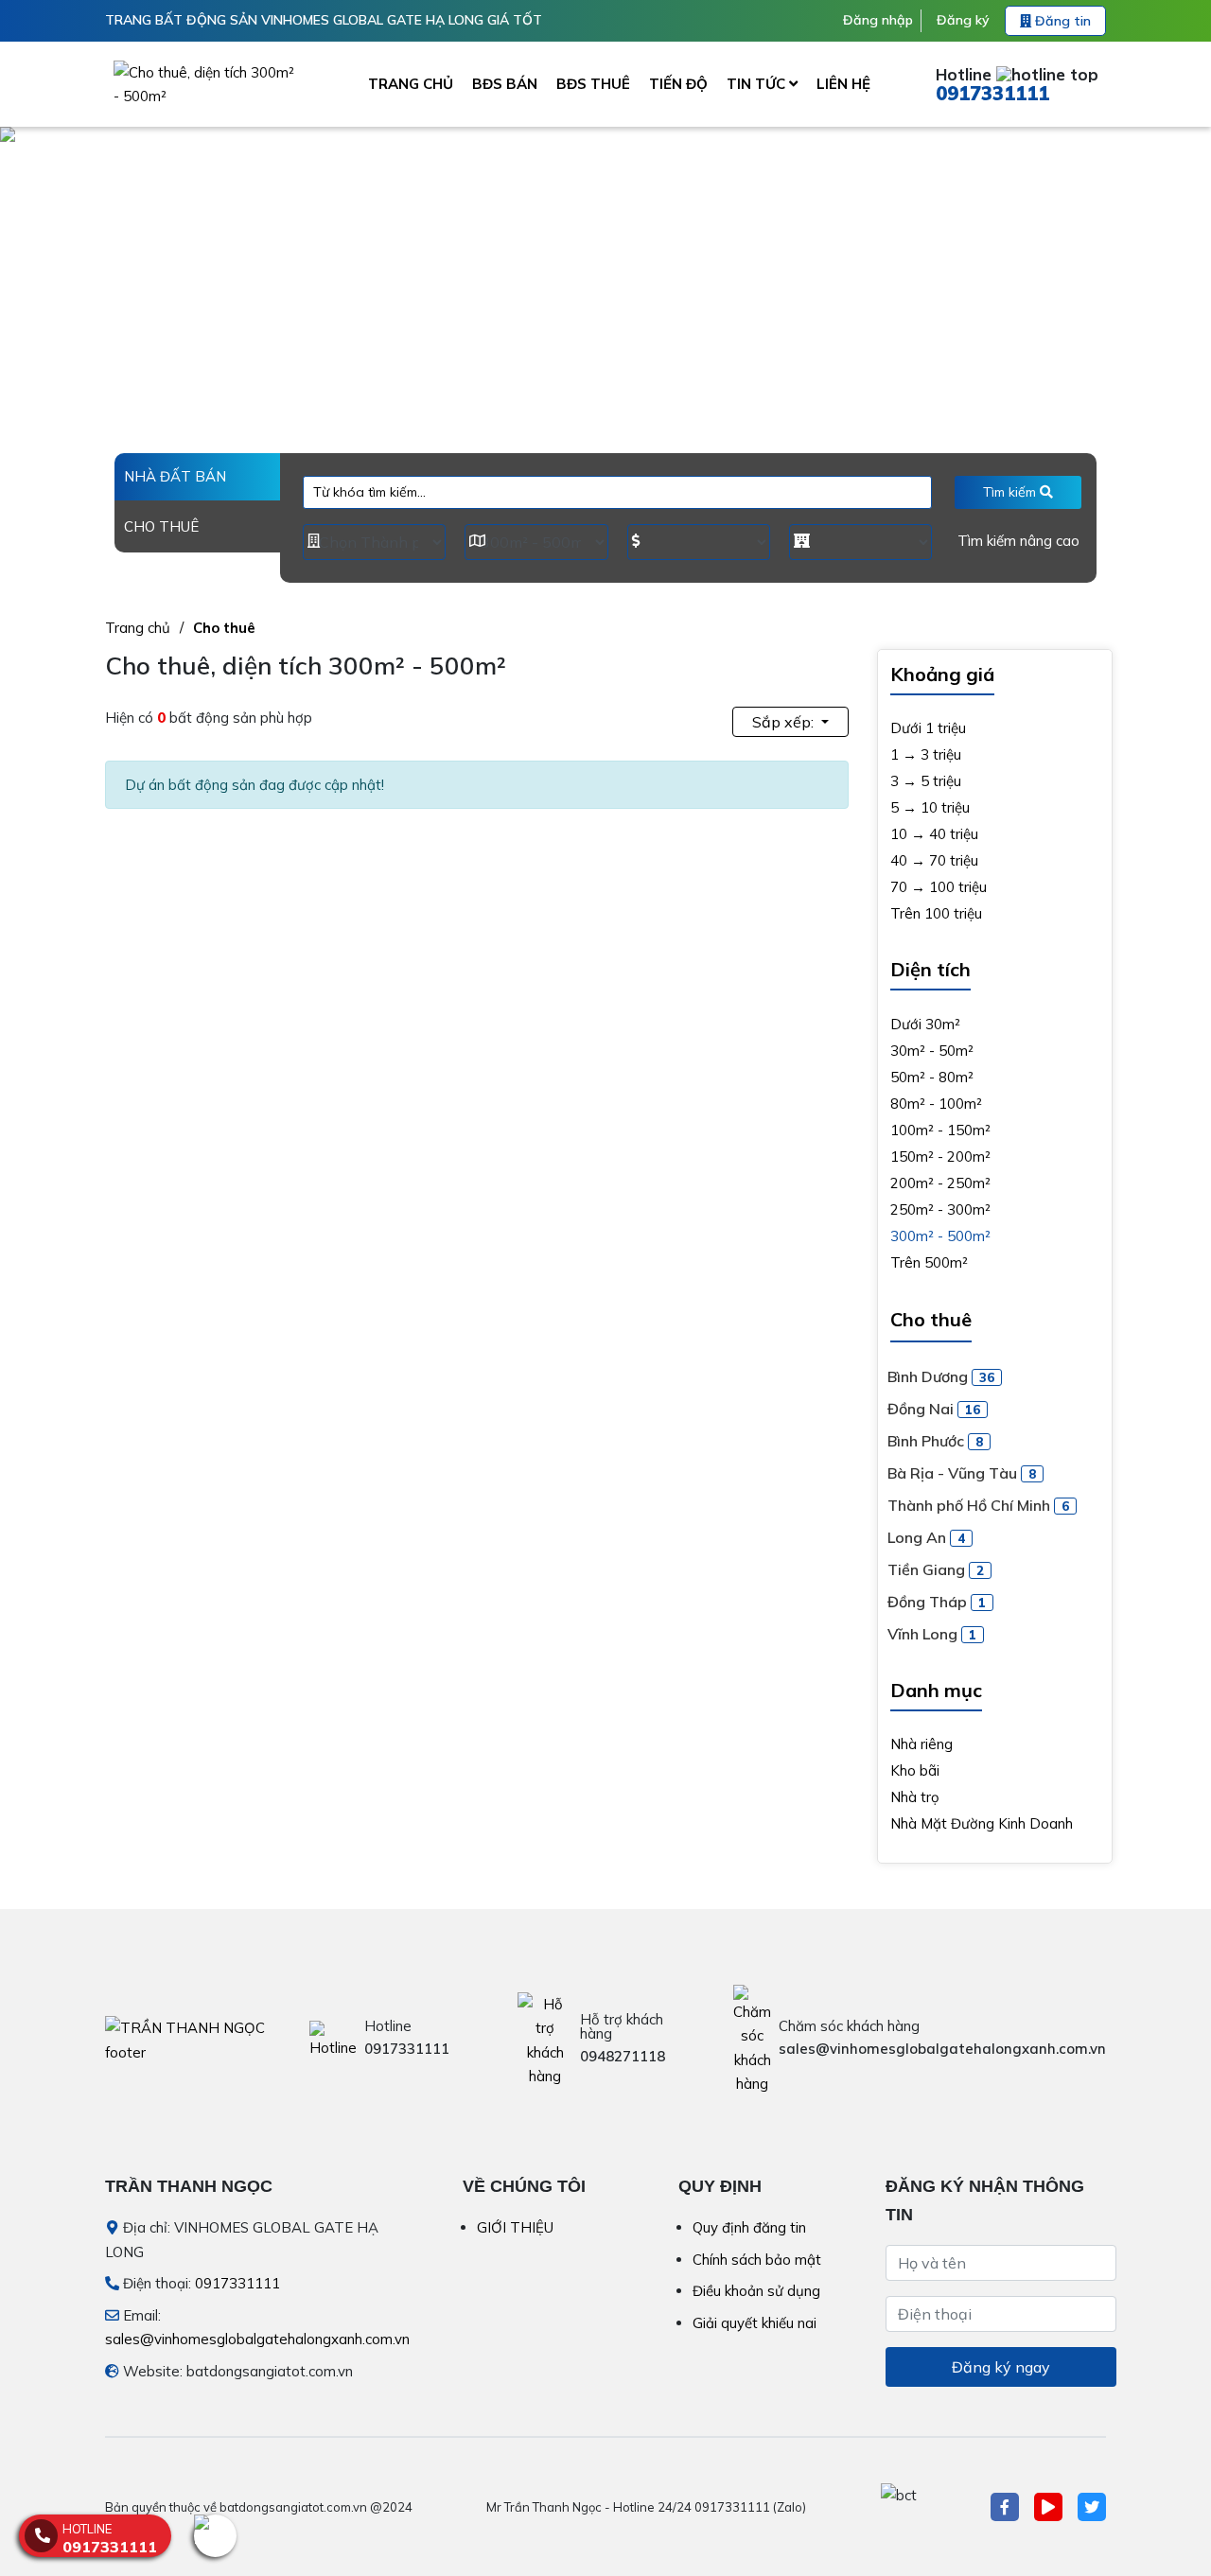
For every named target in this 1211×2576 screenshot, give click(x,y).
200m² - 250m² (940, 1183)
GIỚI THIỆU (515, 2227)
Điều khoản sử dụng (756, 2291)
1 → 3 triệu (926, 754)
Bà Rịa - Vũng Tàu (962, 1473)
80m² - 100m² (936, 1104)
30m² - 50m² (932, 1051)
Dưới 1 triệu (928, 728)
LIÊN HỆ (843, 84)
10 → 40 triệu (934, 834)
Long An (926, 1537)
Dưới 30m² (925, 1024)
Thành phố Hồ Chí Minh (978, 1505)
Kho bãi (915, 1770)
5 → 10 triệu (930, 807)
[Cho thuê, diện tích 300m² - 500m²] (208, 84)
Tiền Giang (936, 1569)
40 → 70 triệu (934, 860)
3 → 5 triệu (926, 781)
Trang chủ (138, 628)
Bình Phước (935, 1441)
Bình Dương (941, 1376)
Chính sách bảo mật (757, 2260)
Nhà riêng (921, 1744)
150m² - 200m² (940, 1157)
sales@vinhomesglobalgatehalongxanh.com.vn (257, 2339)
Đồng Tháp (937, 1602)
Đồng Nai (934, 1409)
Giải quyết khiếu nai (755, 2323)
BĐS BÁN (505, 84)
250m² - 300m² (940, 1209)
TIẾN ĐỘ (678, 84)
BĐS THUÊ (593, 84)
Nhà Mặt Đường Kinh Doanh (982, 1823)
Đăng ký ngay (1001, 2367)
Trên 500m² (929, 1262)
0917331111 (992, 93)
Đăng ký (963, 20)
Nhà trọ (915, 1797)
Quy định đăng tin (749, 2227)
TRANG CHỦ (411, 84)
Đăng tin (1061, 21)
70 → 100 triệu (939, 887)
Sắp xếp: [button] (785, 722)
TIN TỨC (758, 84)
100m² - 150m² (940, 1130)
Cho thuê (224, 628)
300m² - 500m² (940, 1236)
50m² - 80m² (932, 1077)
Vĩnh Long (932, 1634)
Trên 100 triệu (936, 913)
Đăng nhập (878, 20)
